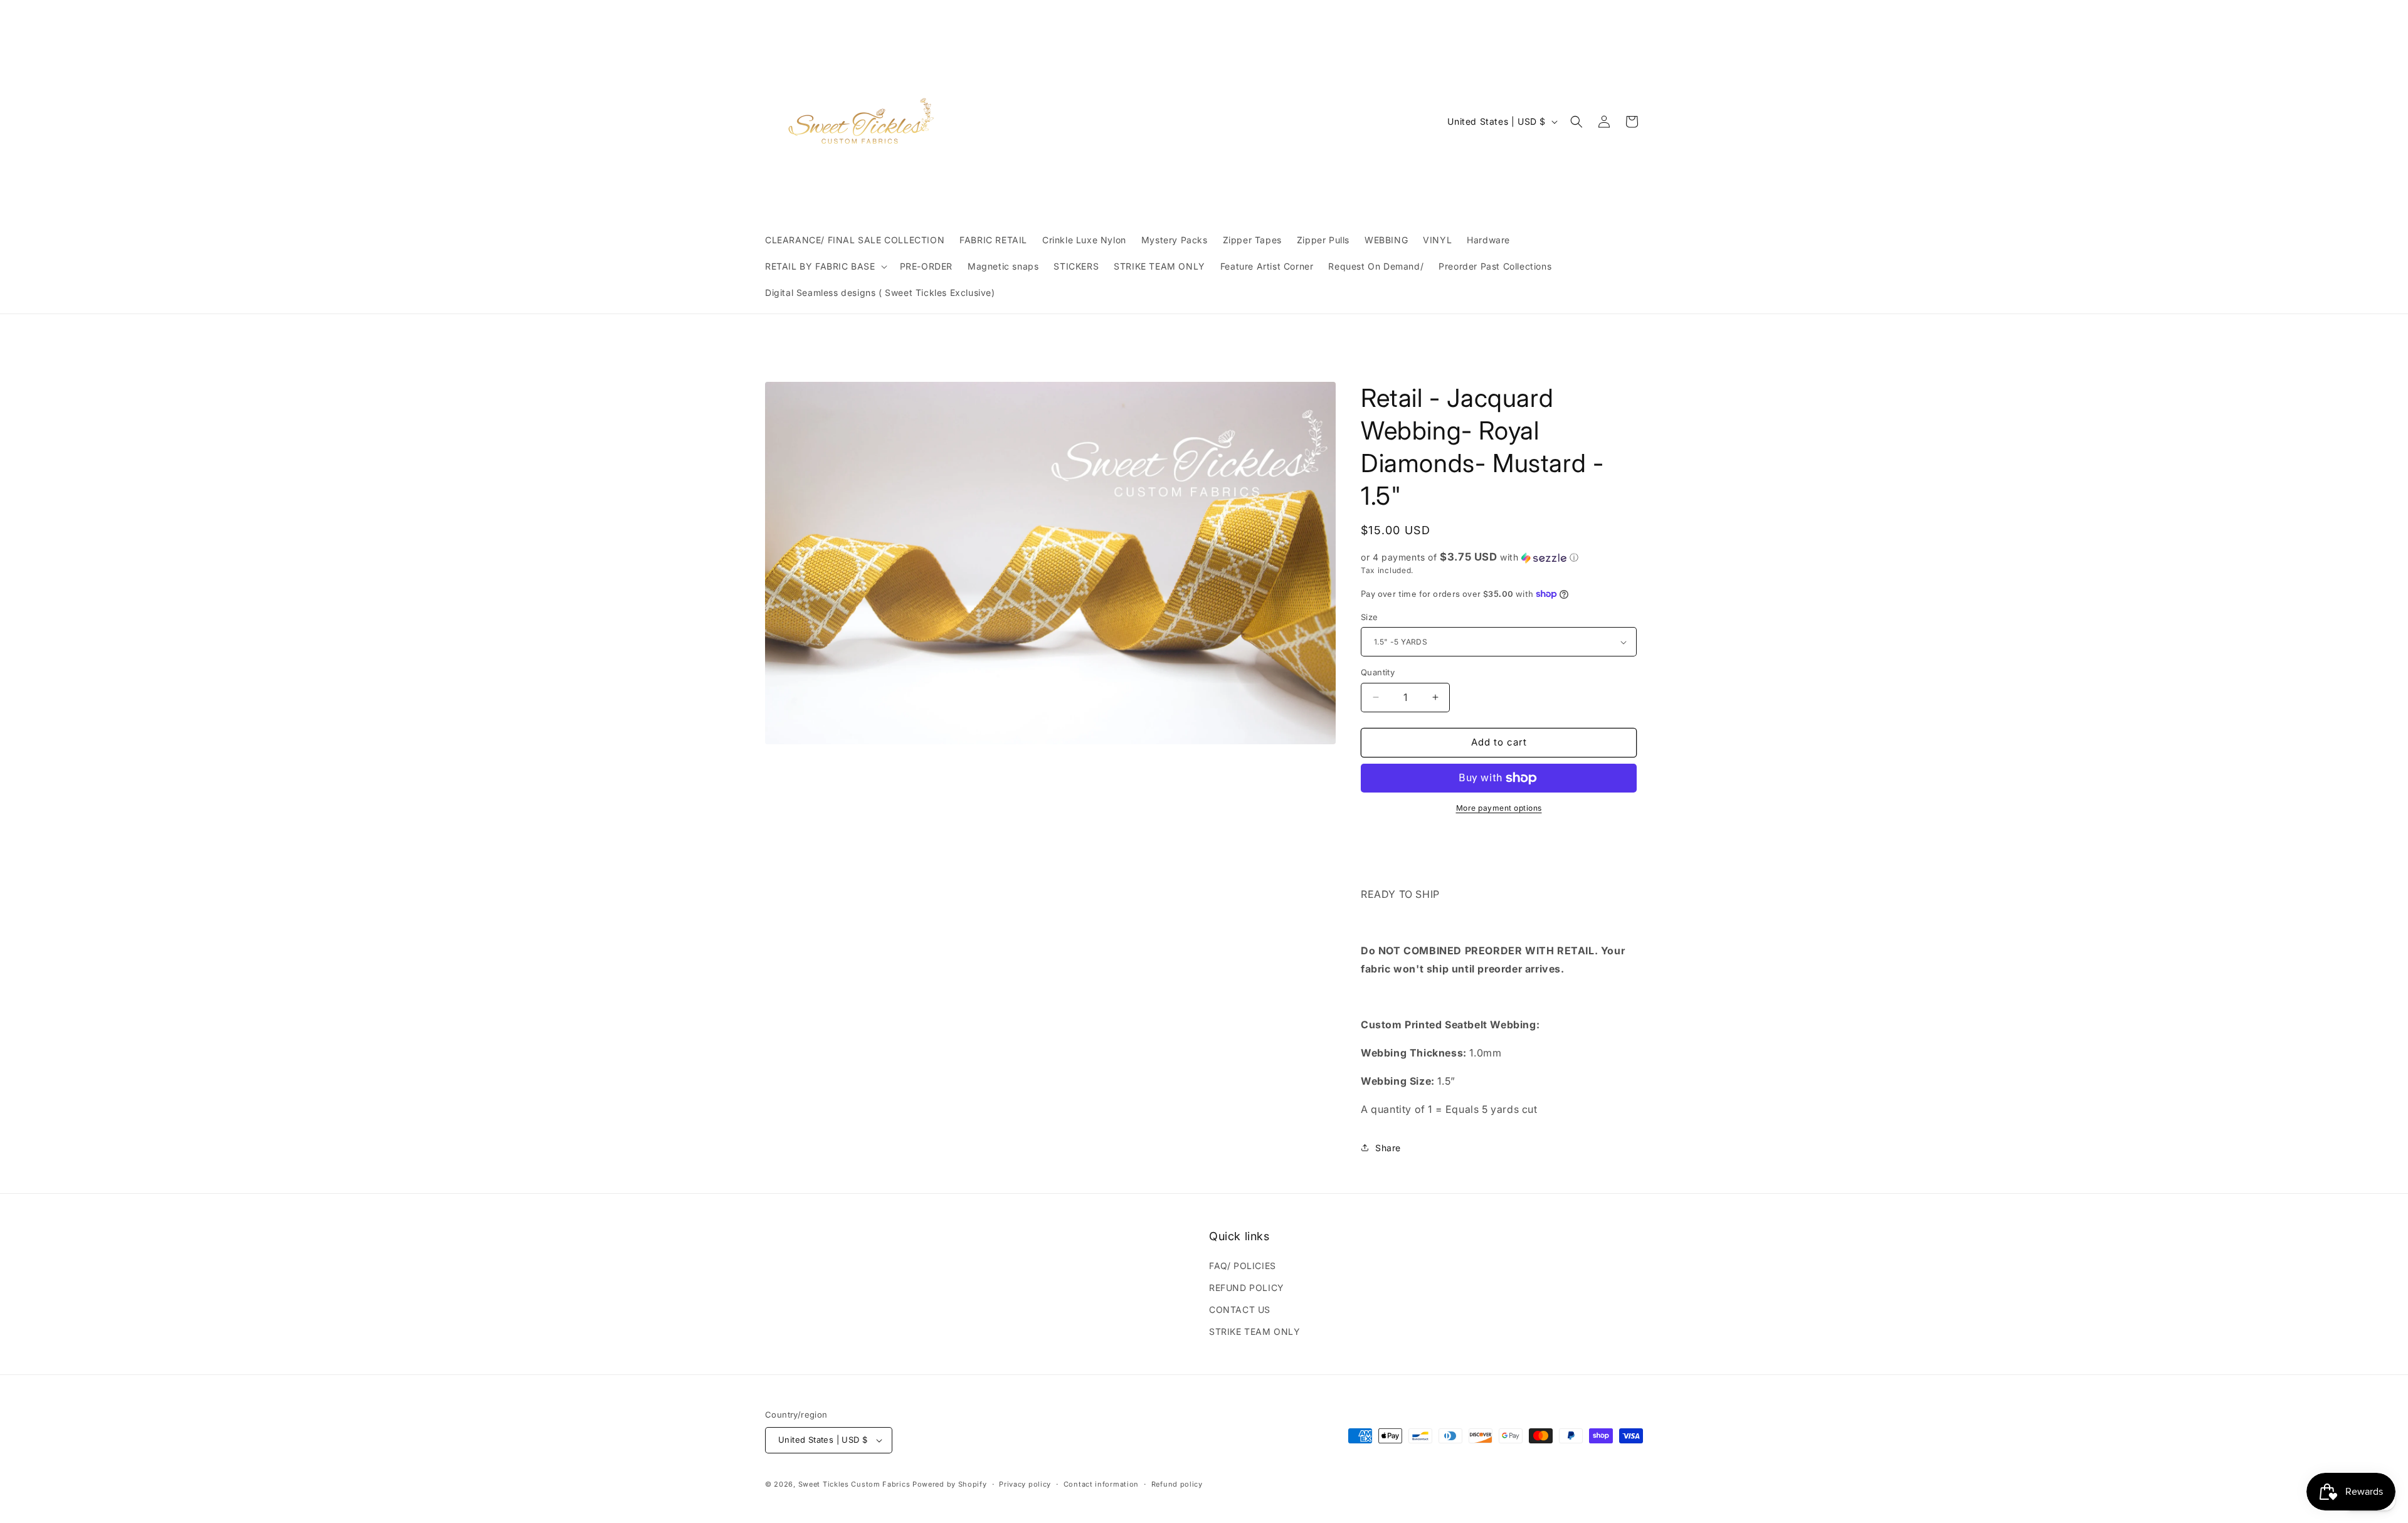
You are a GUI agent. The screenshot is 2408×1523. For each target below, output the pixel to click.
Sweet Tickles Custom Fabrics (854, 1484)
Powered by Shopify (950, 1484)
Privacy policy (1025, 1484)
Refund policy (1177, 1484)
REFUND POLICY (1247, 1288)
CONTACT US (1240, 1310)
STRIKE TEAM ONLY (1255, 1331)
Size (1370, 617)
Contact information (1101, 1484)
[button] (825, 266)
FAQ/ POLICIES (1243, 1266)
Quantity (1378, 672)
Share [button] (1388, 1148)
